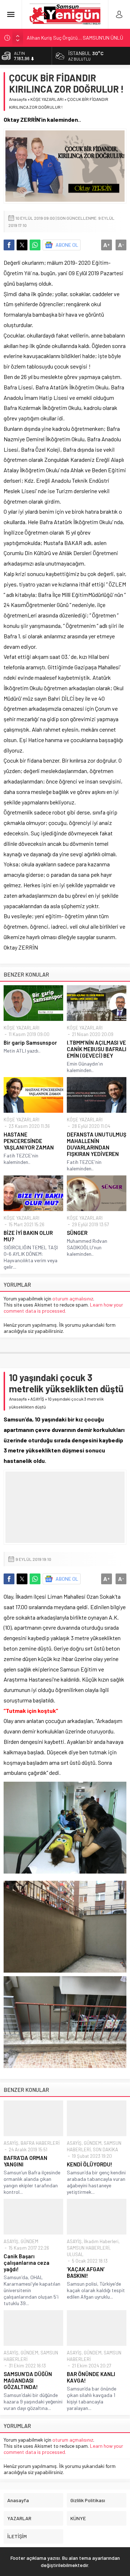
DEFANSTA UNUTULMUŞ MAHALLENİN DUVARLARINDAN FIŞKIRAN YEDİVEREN (97, 1144)
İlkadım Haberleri (101, 2241)
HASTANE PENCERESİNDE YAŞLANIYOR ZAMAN (29, 1141)
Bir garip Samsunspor (30, 1043)
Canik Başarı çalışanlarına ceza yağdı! (27, 2263)
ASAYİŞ (37, 1399)
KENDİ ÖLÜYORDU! (90, 2164)
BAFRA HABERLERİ (40, 2143)
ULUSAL (75, 2254)
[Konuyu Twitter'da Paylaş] (22, 245)
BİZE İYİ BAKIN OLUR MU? (28, 1236)
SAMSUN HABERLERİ (88, 2248)
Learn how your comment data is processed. (63, 1308)
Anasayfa (18, 99)
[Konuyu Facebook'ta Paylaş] (9, 245)
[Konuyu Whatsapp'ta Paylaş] (35, 245)
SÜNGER (77, 1233)
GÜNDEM (93, 2143)
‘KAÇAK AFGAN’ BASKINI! (86, 2272)
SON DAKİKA (105, 2149)
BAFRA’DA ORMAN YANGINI (25, 2161)
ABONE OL (67, 245)
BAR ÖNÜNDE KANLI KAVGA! (91, 2377)
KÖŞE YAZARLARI (47, 99)
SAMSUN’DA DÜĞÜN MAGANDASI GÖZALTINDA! (28, 2380)
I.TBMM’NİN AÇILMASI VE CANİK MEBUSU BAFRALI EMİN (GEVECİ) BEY (97, 1049)
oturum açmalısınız (73, 1298)
